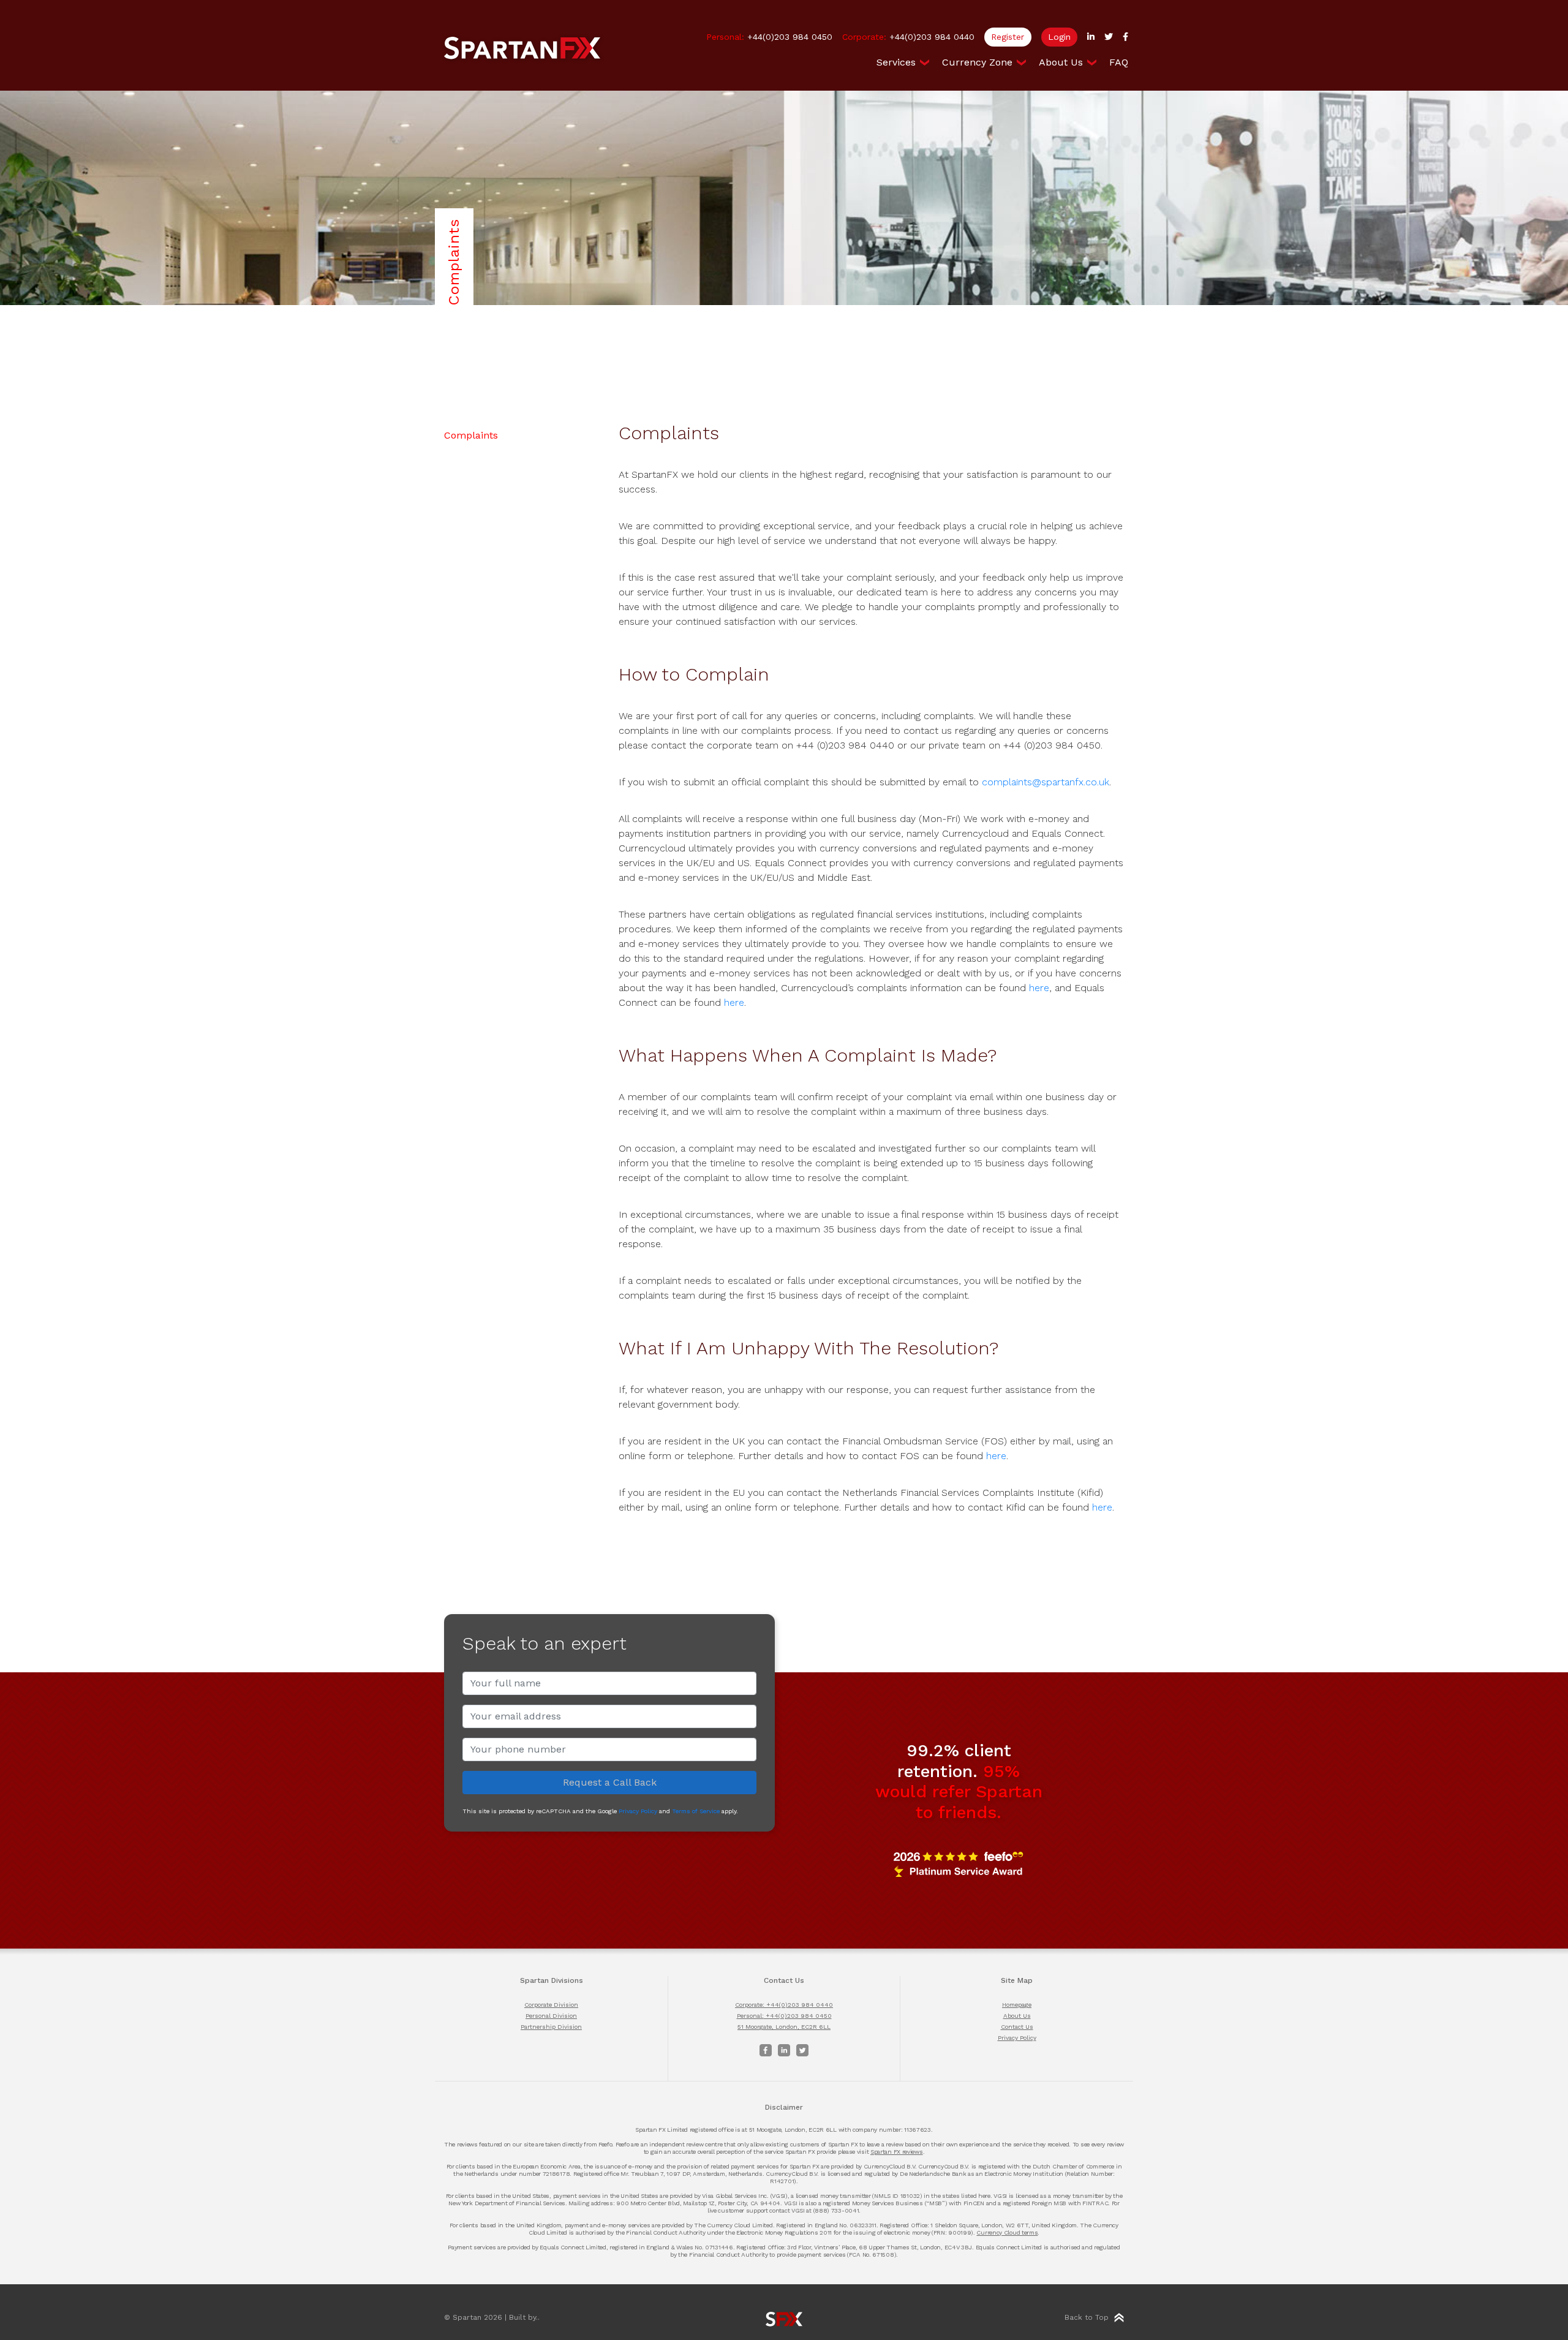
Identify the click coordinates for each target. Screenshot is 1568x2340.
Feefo (959, 1864)
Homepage (1017, 2005)
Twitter (802, 2050)
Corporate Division (551, 2005)
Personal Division (551, 2016)
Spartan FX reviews (897, 2152)
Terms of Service (696, 1811)
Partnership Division (551, 2027)
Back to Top (1087, 2317)
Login (1059, 37)
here (1039, 988)
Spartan (522, 48)
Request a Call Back (610, 1782)
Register (1008, 37)
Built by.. (524, 2317)
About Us (1061, 62)
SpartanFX (784, 2319)
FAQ (1119, 62)
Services (896, 62)
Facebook (766, 2050)
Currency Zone (977, 62)
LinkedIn (784, 2050)
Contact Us (1017, 2027)
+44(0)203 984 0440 (908, 37)
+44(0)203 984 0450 (769, 37)
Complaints (471, 435)
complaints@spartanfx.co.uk (1046, 782)
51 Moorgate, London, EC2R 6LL (784, 2027)
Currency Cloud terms (1007, 2232)
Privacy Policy (638, 1811)
